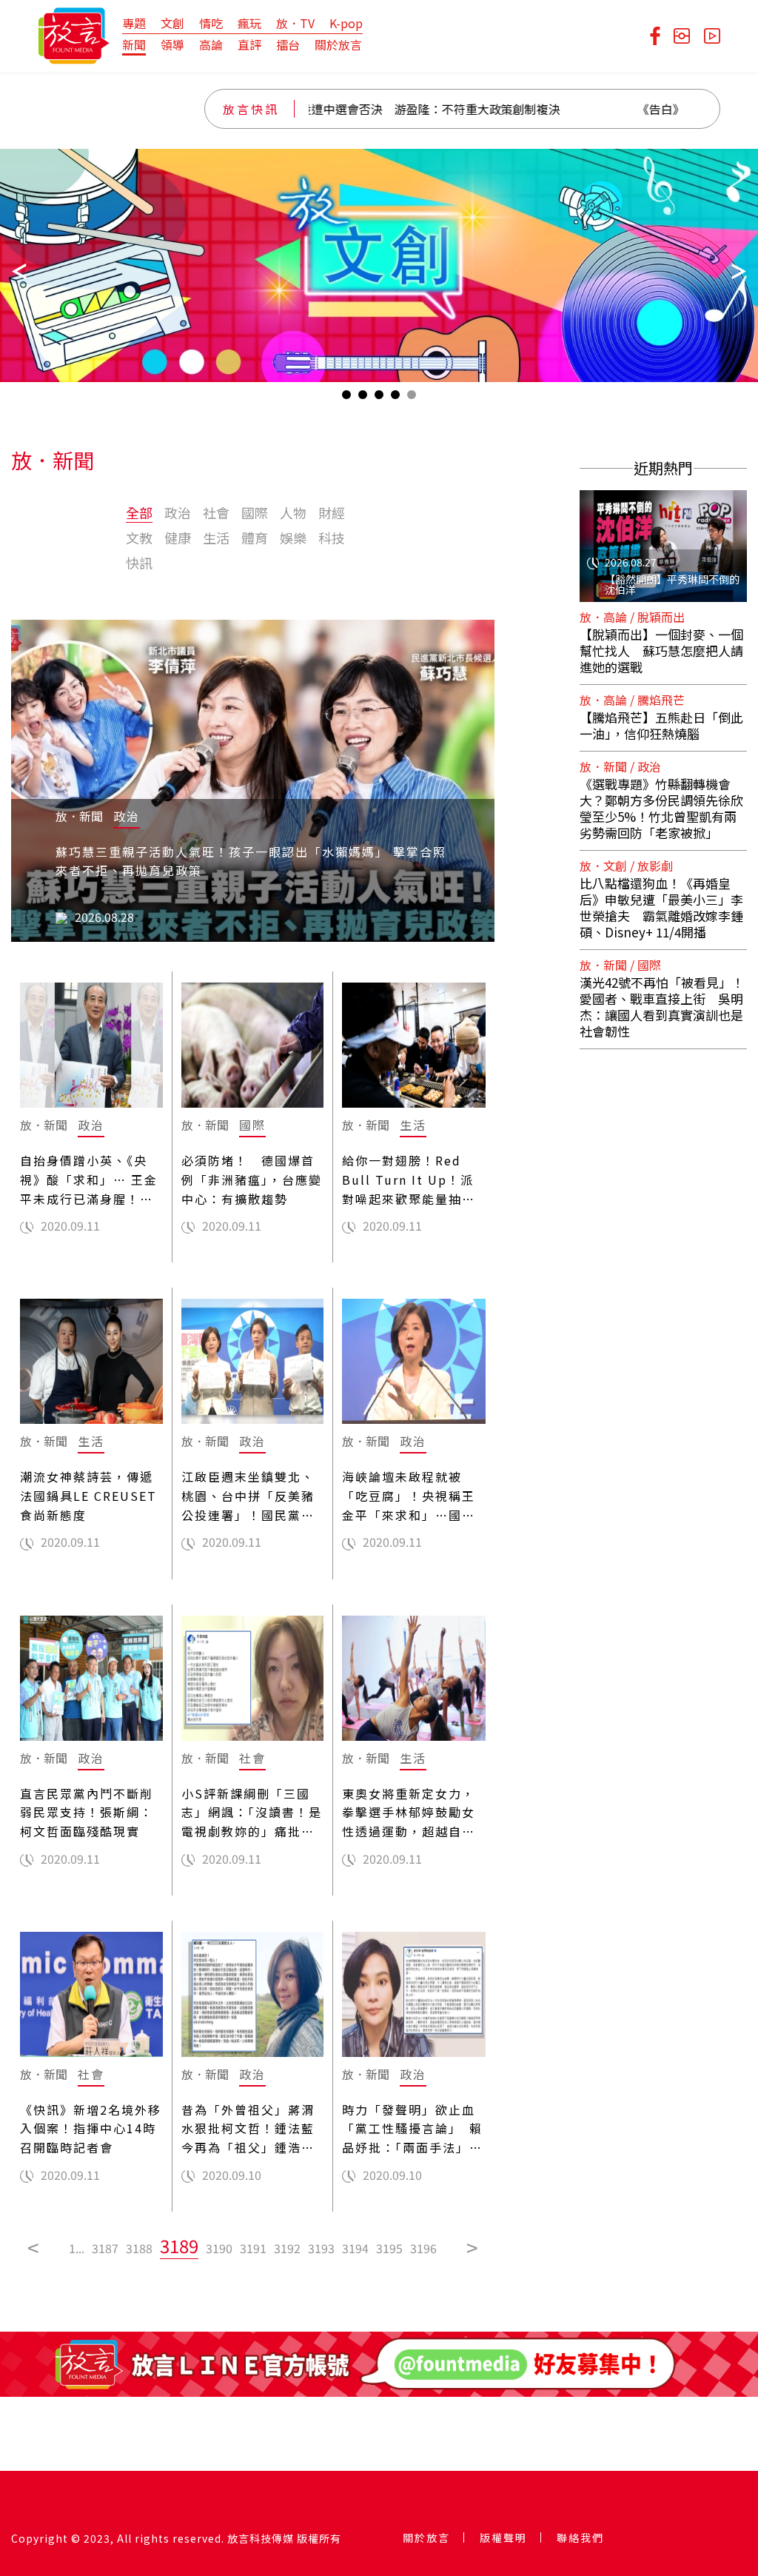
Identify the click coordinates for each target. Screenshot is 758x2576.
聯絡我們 (580, 2537)
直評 (249, 44)
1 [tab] (346, 398)
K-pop (346, 23)
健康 (178, 538)
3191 (253, 2248)
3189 (179, 2245)
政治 (178, 512)
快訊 (139, 563)
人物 (293, 512)
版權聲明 (503, 2537)
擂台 (288, 44)
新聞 (134, 44)
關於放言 (338, 44)
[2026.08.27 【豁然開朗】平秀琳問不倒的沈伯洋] (663, 537)
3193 (321, 2248)
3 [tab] (379, 398)
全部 (139, 512)
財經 (332, 512)
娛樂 (293, 538)
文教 (139, 538)
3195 (389, 2248)
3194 (355, 2248)
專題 (134, 23)
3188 (139, 2248)
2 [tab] (363, 398)
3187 (105, 2248)
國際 (255, 512)
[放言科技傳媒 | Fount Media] (74, 34)
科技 (332, 538)
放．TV (295, 23)
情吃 (211, 23)
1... (77, 2248)
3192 (287, 2248)
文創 (172, 23)
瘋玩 (249, 23)
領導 (172, 44)
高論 (211, 44)
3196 (423, 2248)
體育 (255, 538)
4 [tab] (395, 398)
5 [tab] (412, 398)
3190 (219, 2248)
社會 (216, 512)
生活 (216, 538)
